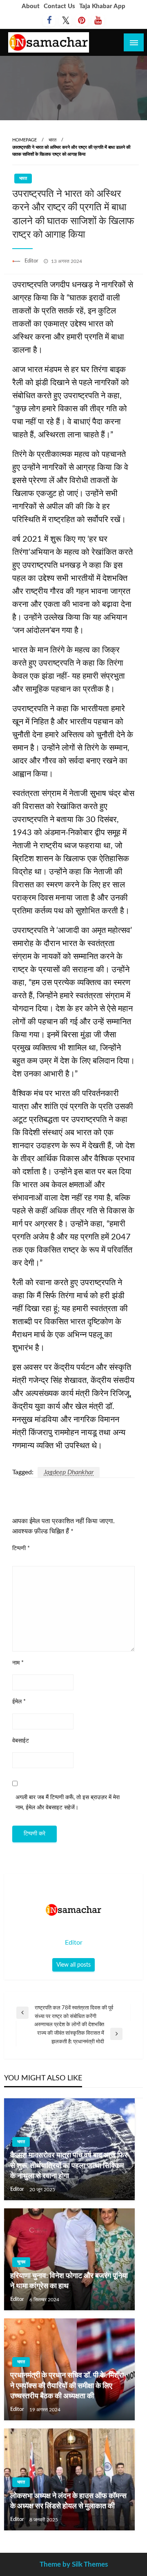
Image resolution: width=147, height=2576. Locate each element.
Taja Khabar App (102, 6)
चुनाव (21, 2262)
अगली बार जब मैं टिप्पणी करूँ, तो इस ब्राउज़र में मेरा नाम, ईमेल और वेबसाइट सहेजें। (68, 1803)
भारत (52, 140)
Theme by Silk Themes (74, 2564)
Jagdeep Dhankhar (69, 1472)
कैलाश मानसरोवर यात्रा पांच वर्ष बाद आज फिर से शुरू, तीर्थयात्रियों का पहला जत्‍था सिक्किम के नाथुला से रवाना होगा (69, 2166)
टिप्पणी (21, 1548)
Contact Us (59, 6)
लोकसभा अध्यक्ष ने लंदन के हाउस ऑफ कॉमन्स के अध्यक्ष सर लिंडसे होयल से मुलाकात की (68, 2501)
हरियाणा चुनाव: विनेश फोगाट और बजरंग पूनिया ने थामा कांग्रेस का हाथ (69, 2281)
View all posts (73, 1965)
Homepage (24, 140)
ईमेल (19, 1702)
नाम (18, 1663)
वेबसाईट (21, 1741)
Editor (32, 261)
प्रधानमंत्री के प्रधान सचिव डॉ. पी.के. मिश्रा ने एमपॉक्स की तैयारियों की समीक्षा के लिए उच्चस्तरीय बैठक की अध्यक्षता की (67, 2386)
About (31, 6)
